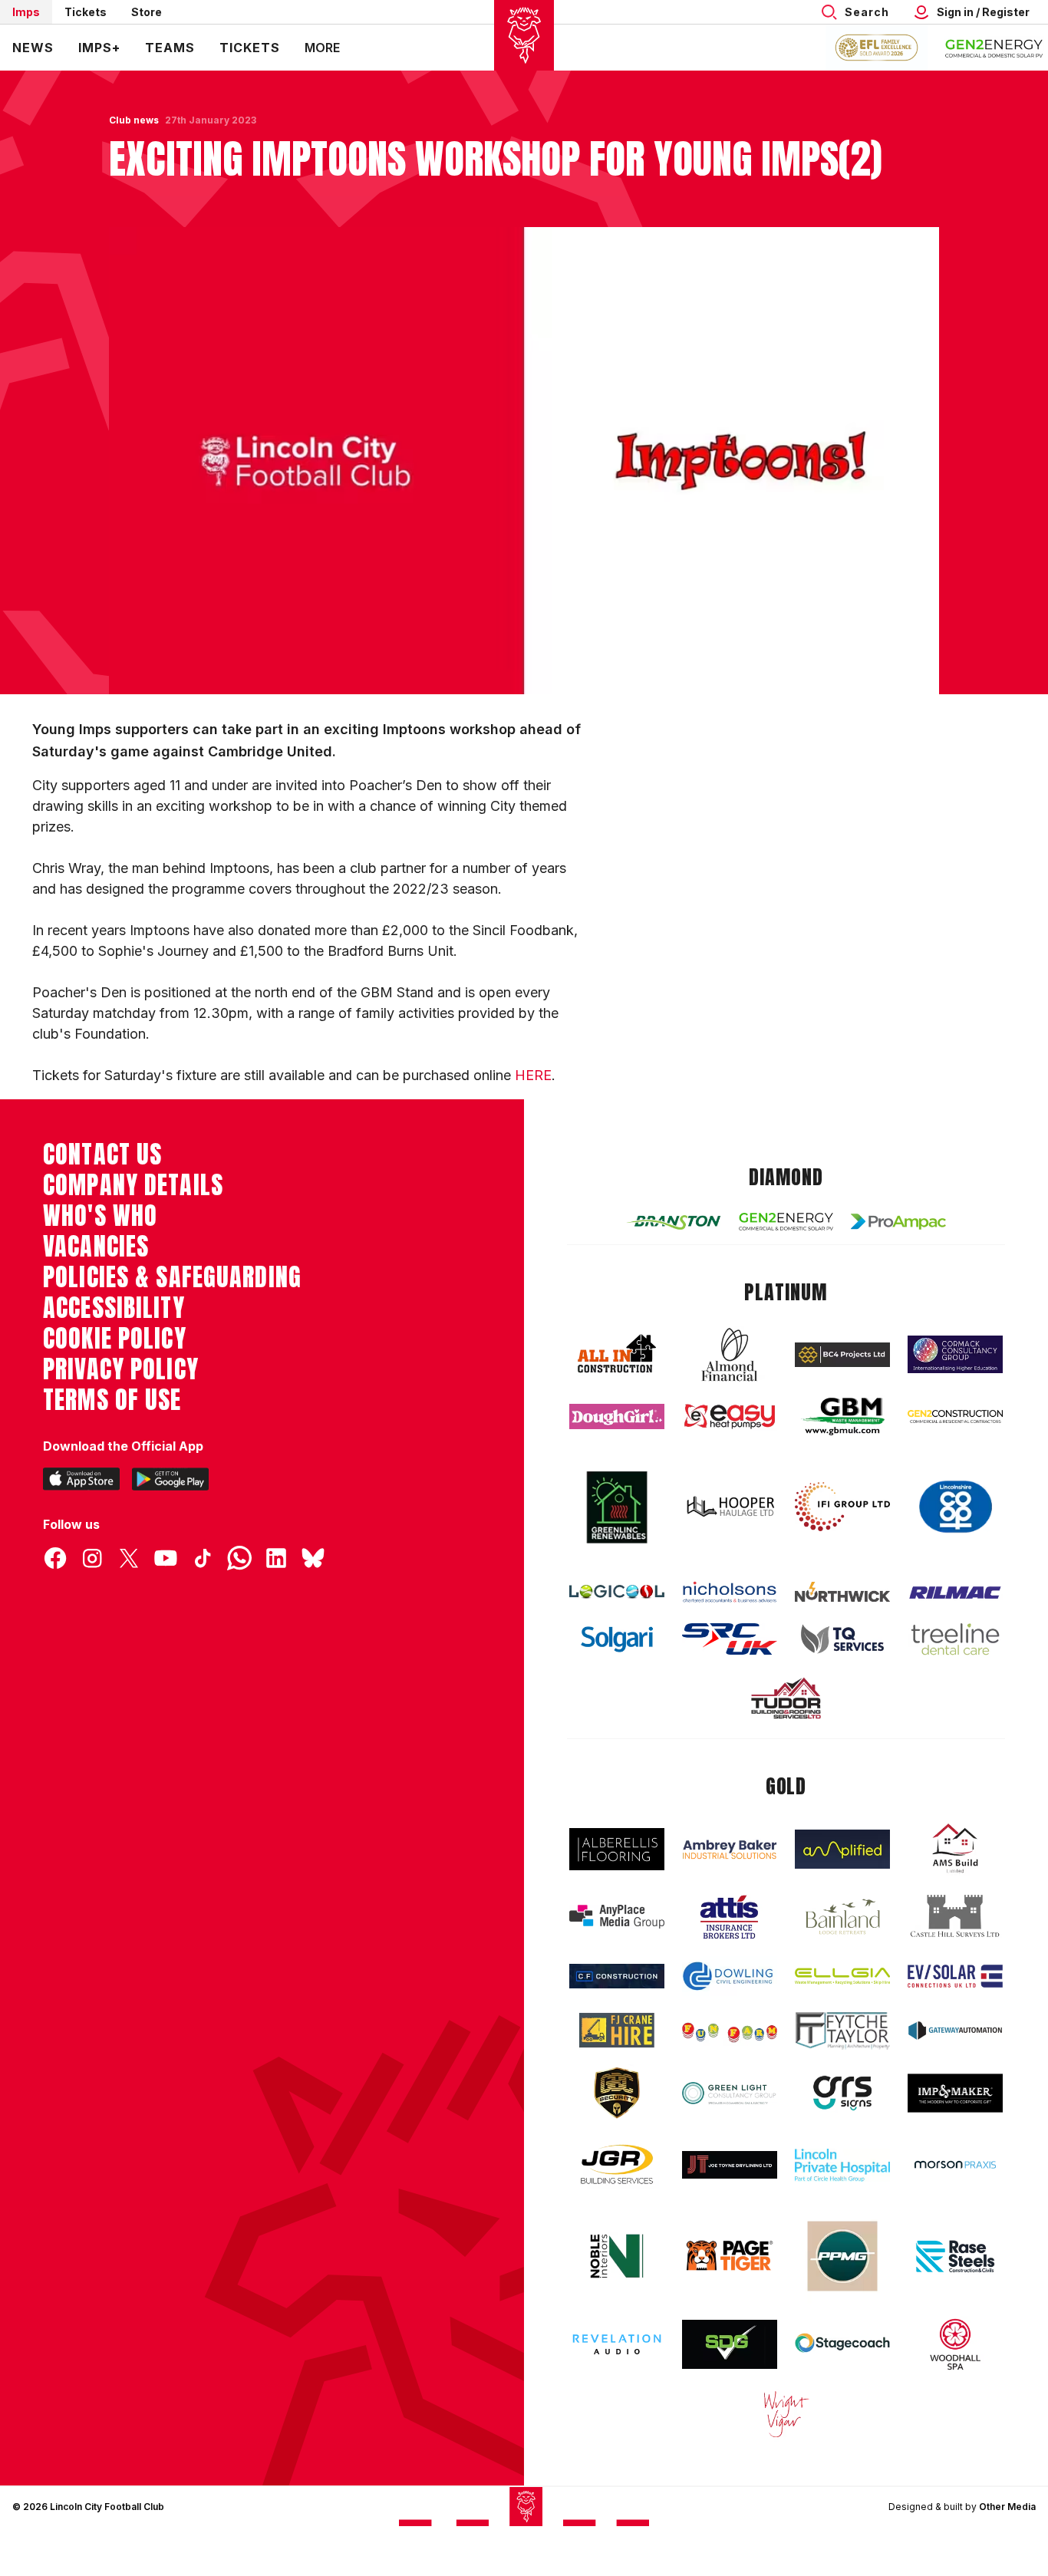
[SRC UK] (730, 1639)
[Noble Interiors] (617, 2256)
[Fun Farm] (730, 2031)
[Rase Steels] (955, 2256)
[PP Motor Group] (842, 2256)
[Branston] (674, 1221)
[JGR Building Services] (617, 2165)
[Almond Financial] (730, 1355)
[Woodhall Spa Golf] (955, 2344)
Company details (133, 1185)
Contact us (102, 1155)
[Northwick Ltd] (842, 1592)
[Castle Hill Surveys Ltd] (955, 1916)
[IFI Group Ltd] (842, 1507)
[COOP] (955, 1507)
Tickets (86, 12)
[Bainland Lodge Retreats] (842, 1917)
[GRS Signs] (842, 2093)
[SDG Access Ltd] (730, 2344)
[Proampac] (898, 1222)
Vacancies (96, 1247)
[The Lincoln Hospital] (842, 2165)
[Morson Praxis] (955, 2165)
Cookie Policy (115, 1339)
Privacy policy (121, 1369)
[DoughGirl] (617, 1416)
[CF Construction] (617, 1976)
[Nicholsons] (730, 1592)
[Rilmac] (955, 1592)
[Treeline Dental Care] (955, 1639)
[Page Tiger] (730, 2256)
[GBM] (842, 1416)
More (322, 48)
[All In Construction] (617, 1355)
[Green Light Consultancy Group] (730, 2093)
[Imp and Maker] (955, 2093)
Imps (26, 12)
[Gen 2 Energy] (786, 1222)
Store (147, 12)
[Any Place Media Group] (617, 1917)
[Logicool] (617, 1592)
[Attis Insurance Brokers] (730, 1917)
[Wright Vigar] (786, 2413)
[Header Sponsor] (994, 48)
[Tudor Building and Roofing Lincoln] (786, 1698)
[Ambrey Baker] (730, 1849)
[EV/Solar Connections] (955, 1976)
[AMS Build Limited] (955, 1849)
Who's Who (100, 1216)
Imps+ (99, 48)
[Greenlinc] (617, 1507)
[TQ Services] (842, 1639)
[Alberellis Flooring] (617, 1849)
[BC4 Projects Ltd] (842, 1355)
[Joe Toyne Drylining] (730, 2165)
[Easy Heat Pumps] (730, 1416)
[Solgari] (617, 1639)
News (33, 48)
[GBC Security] (617, 2093)
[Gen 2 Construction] (955, 1416)
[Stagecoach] (842, 2344)
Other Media (1007, 2507)
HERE (533, 1075)
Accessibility (114, 1308)
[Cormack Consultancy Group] (955, 1354)
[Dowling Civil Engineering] (730, 1976)
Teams (170, 48)
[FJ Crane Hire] (617, 2030)
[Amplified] (842, 1849)
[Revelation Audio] (617, 2344)
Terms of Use (112, 1400)
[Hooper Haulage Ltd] (730, 1506)
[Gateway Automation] (955, 2031)
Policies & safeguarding (172, 1277)
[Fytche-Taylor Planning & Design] (842, 2031)
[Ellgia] (842, 1976)
